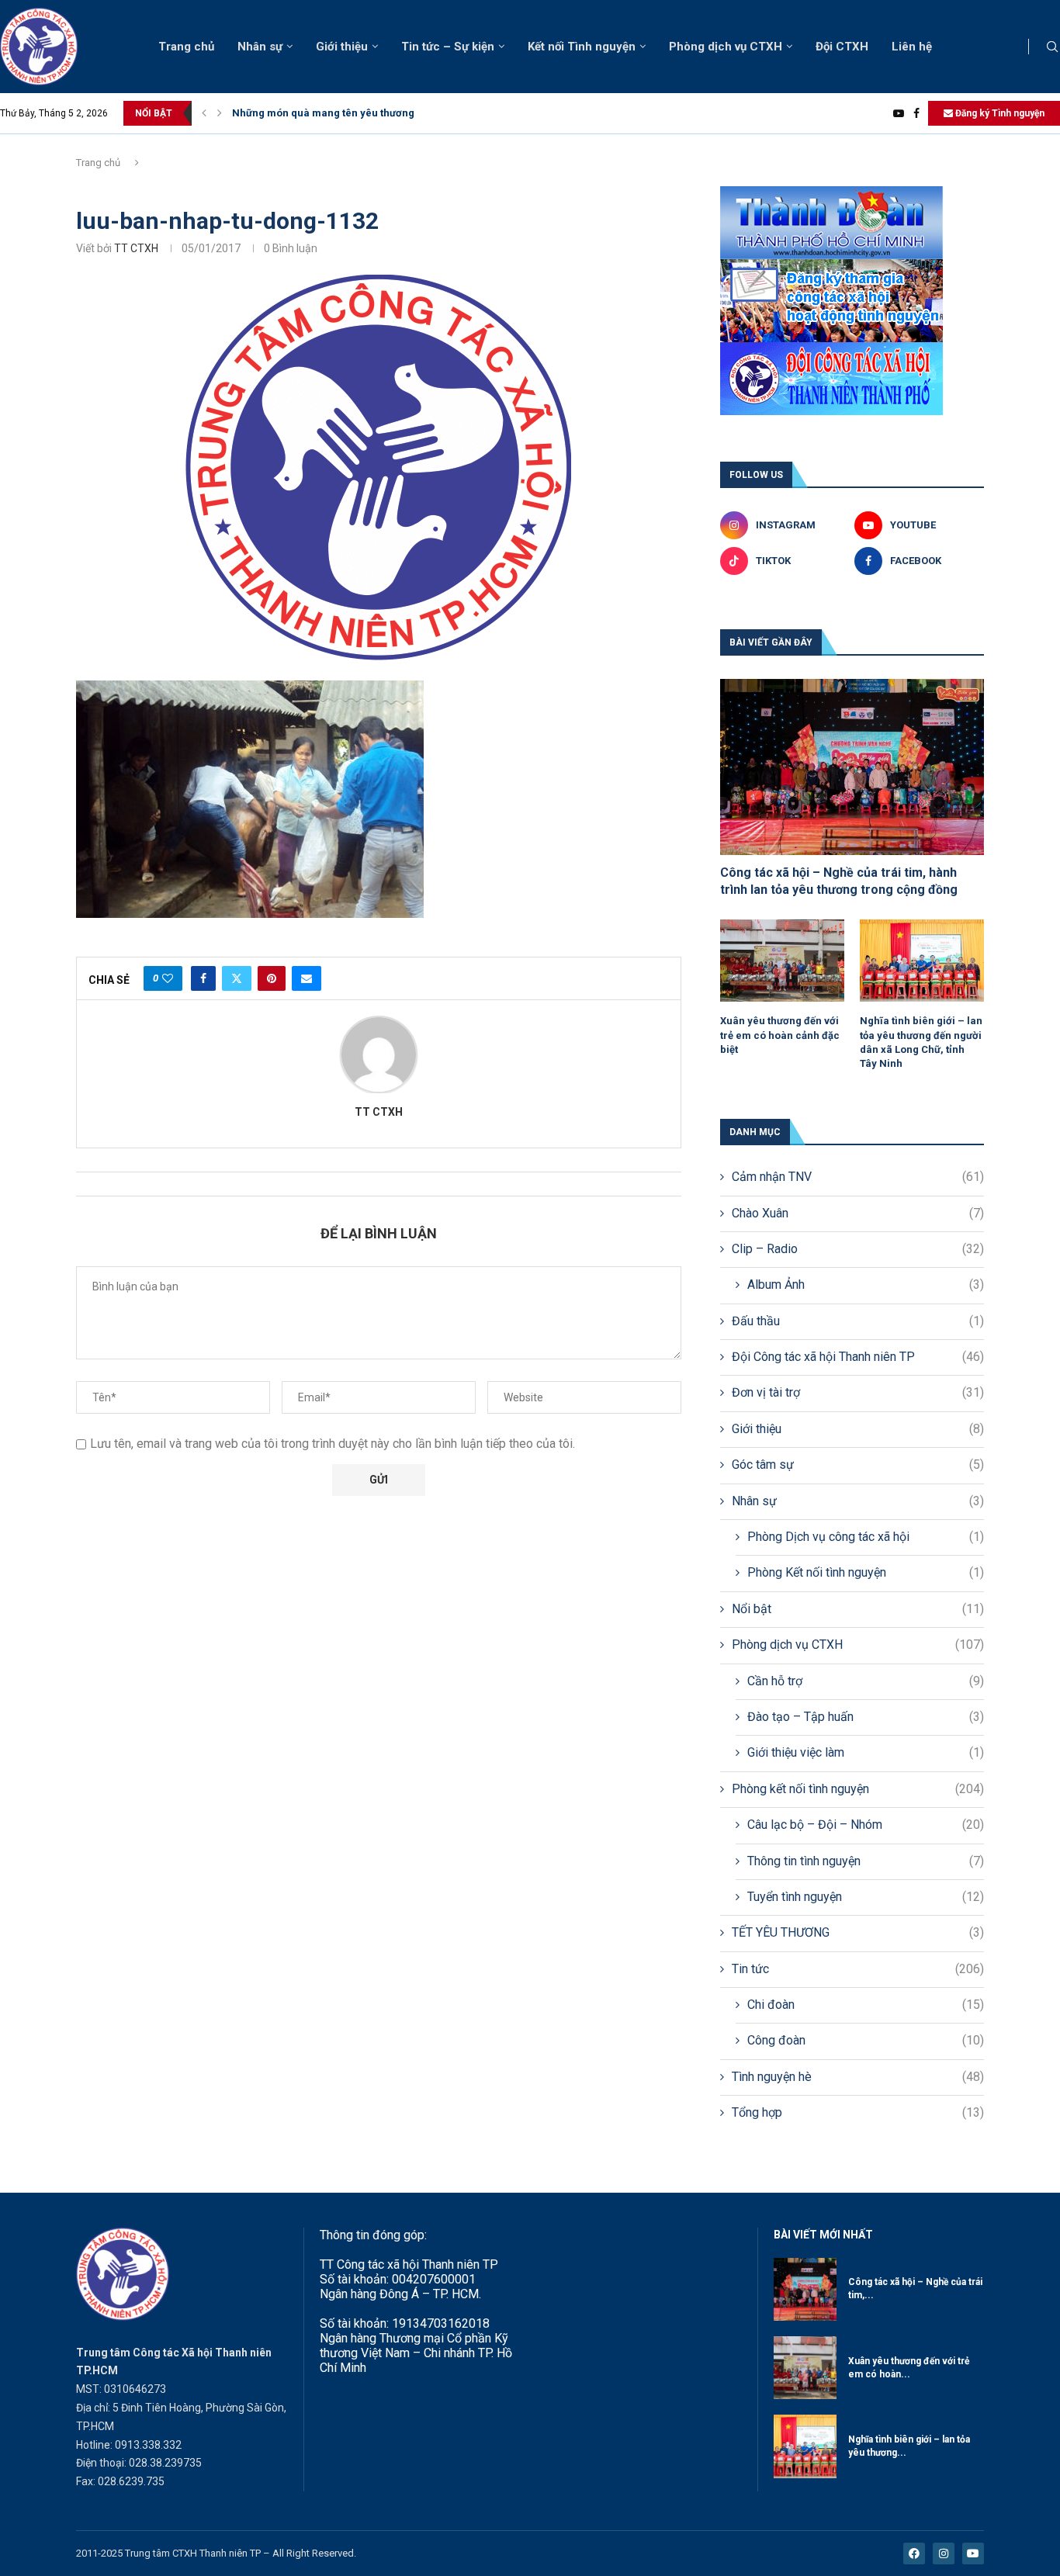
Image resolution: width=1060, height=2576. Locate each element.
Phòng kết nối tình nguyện (858, 1789)
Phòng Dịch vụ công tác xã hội (866, 1537)
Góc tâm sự (858, 1465)
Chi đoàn (866, 2005)
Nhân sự (260, 47)
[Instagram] (944, 2553)
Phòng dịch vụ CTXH (726, 47)
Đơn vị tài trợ (858, 1392)
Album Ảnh (866, 1285)
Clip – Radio (858, 1249)
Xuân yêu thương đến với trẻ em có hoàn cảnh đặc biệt (780, 1035)
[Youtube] (899, 113)
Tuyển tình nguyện (866, 1897)
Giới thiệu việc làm (866, 1752)
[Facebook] (916, 113)
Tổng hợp (858, 2112)
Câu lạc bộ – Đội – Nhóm (866, 1825)
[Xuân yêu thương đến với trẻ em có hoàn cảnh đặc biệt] (782, 961)
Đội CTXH (842, 47)
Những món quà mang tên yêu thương (323, 113)
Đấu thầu (858, 1321)
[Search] (1052, 47)
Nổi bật (858, 1609)
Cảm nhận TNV (858, 1177)
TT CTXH (136, 248)
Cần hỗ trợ (866, 1681)
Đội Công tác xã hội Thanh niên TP (858, 1357)
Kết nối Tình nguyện (582, 47)
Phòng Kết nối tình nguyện (866, 1572)
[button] (204, 113)
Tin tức (858, 1969)
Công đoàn (866, 2040)
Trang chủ (186, 47)
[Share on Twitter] (237, 978)
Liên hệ (912, 47)
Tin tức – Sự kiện (448, 47)
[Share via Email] (307, 978)
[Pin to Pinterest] (272, 978)
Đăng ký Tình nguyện (999, 113)
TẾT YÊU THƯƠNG (858, 1932)
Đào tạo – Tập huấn (866, 1717)
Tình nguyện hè (858, 2077)
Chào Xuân (858, 1213)
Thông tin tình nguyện (866, 1861)
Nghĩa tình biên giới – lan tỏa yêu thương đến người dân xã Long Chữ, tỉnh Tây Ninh (921, 1042)
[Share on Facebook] (203, 978)
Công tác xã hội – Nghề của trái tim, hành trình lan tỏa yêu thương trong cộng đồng (839, 881)
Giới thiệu (342, 47)
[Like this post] (168, 978)
